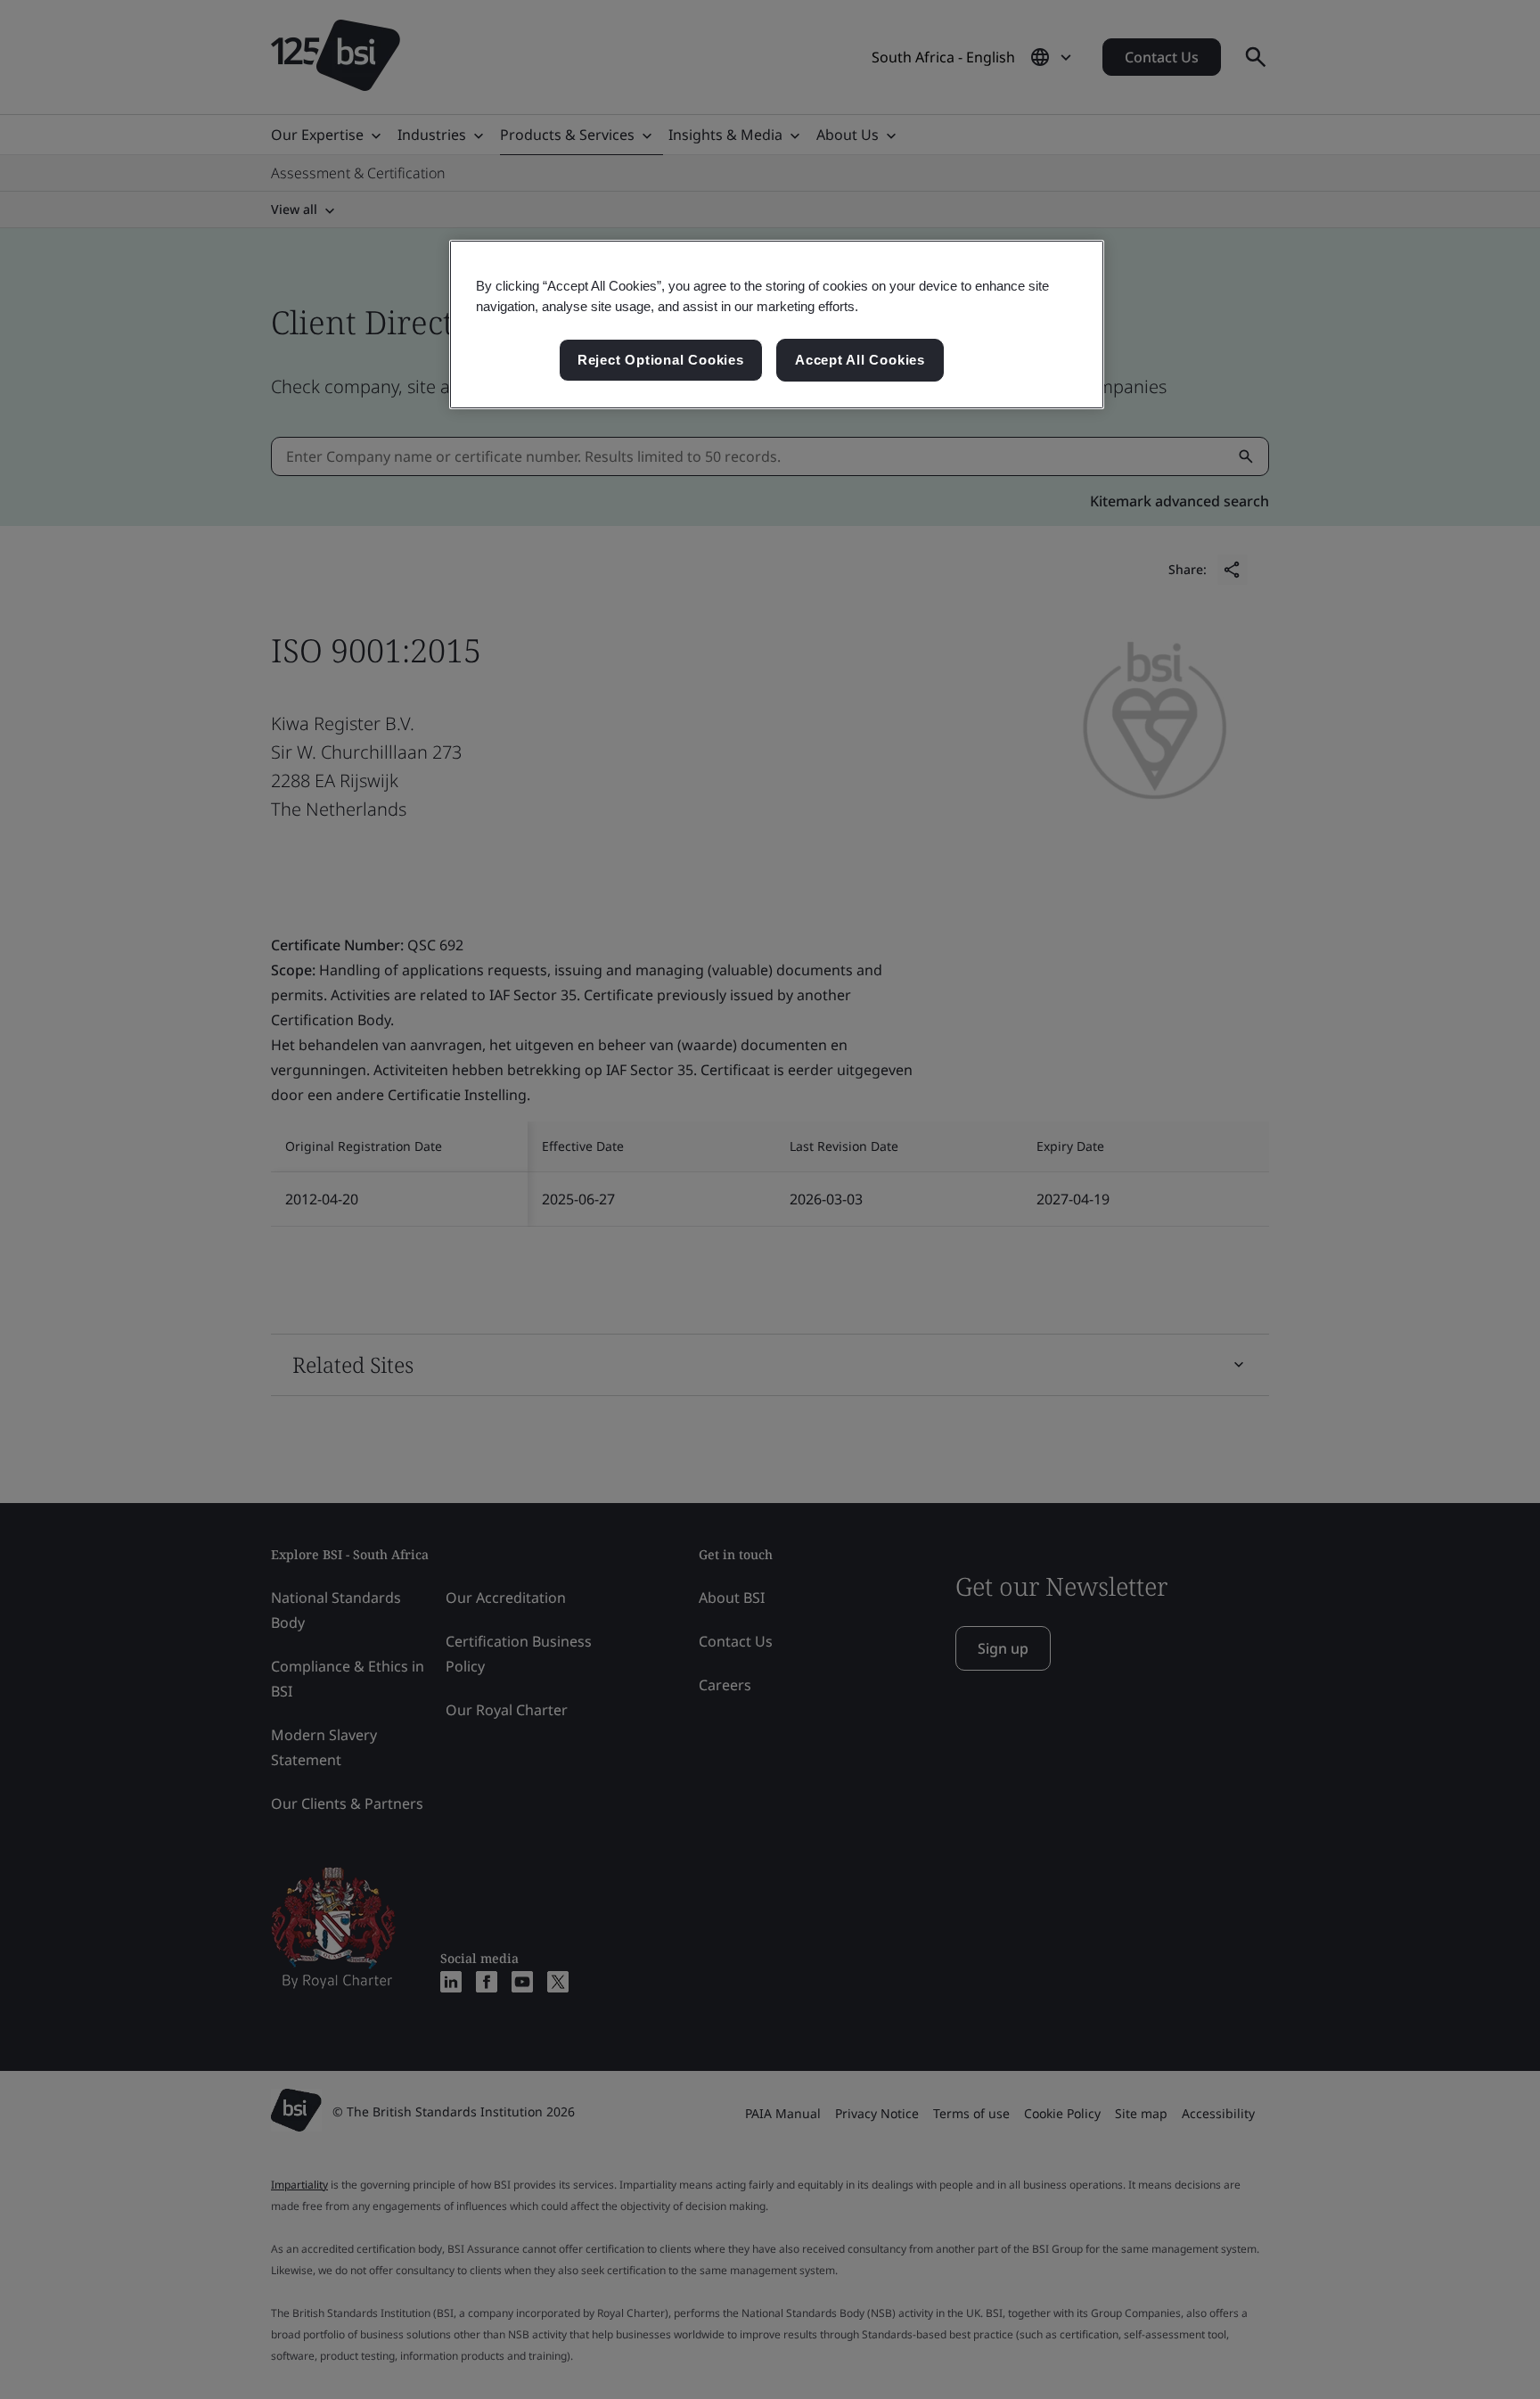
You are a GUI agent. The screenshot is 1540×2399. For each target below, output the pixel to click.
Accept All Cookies (860, 360)
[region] (777, 325)
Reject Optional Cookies (661, 360)
